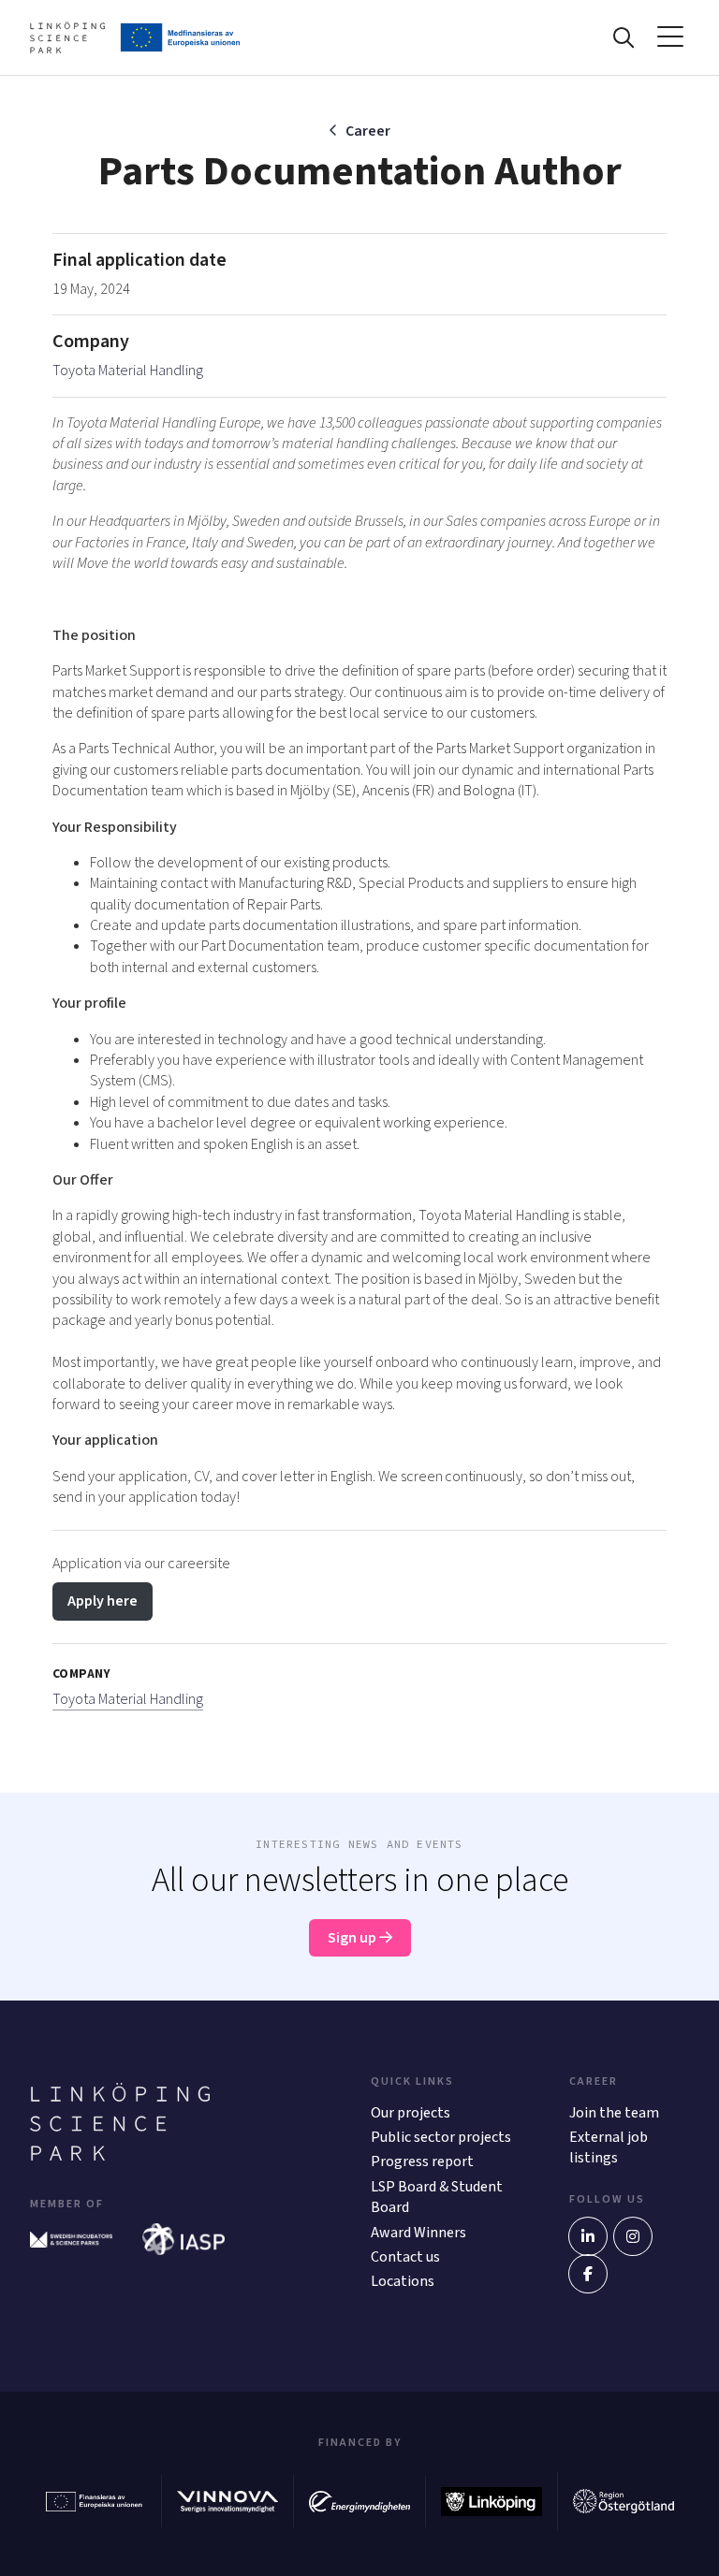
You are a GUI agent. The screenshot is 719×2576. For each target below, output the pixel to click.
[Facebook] (588, 2274)
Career (368, 131)
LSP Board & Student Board (437, 2197)
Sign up (353, 1938)
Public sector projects (441, 2137)
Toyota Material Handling (128, 371)
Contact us (405, 2257)
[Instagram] (633, 2236)
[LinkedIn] (588, 2236)
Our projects (411, 2113)
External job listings (609, 2147)
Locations (403, 2281)
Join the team (614, 2113)
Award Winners (418, 2233)
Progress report (422, 2161)
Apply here (103, 1601)
